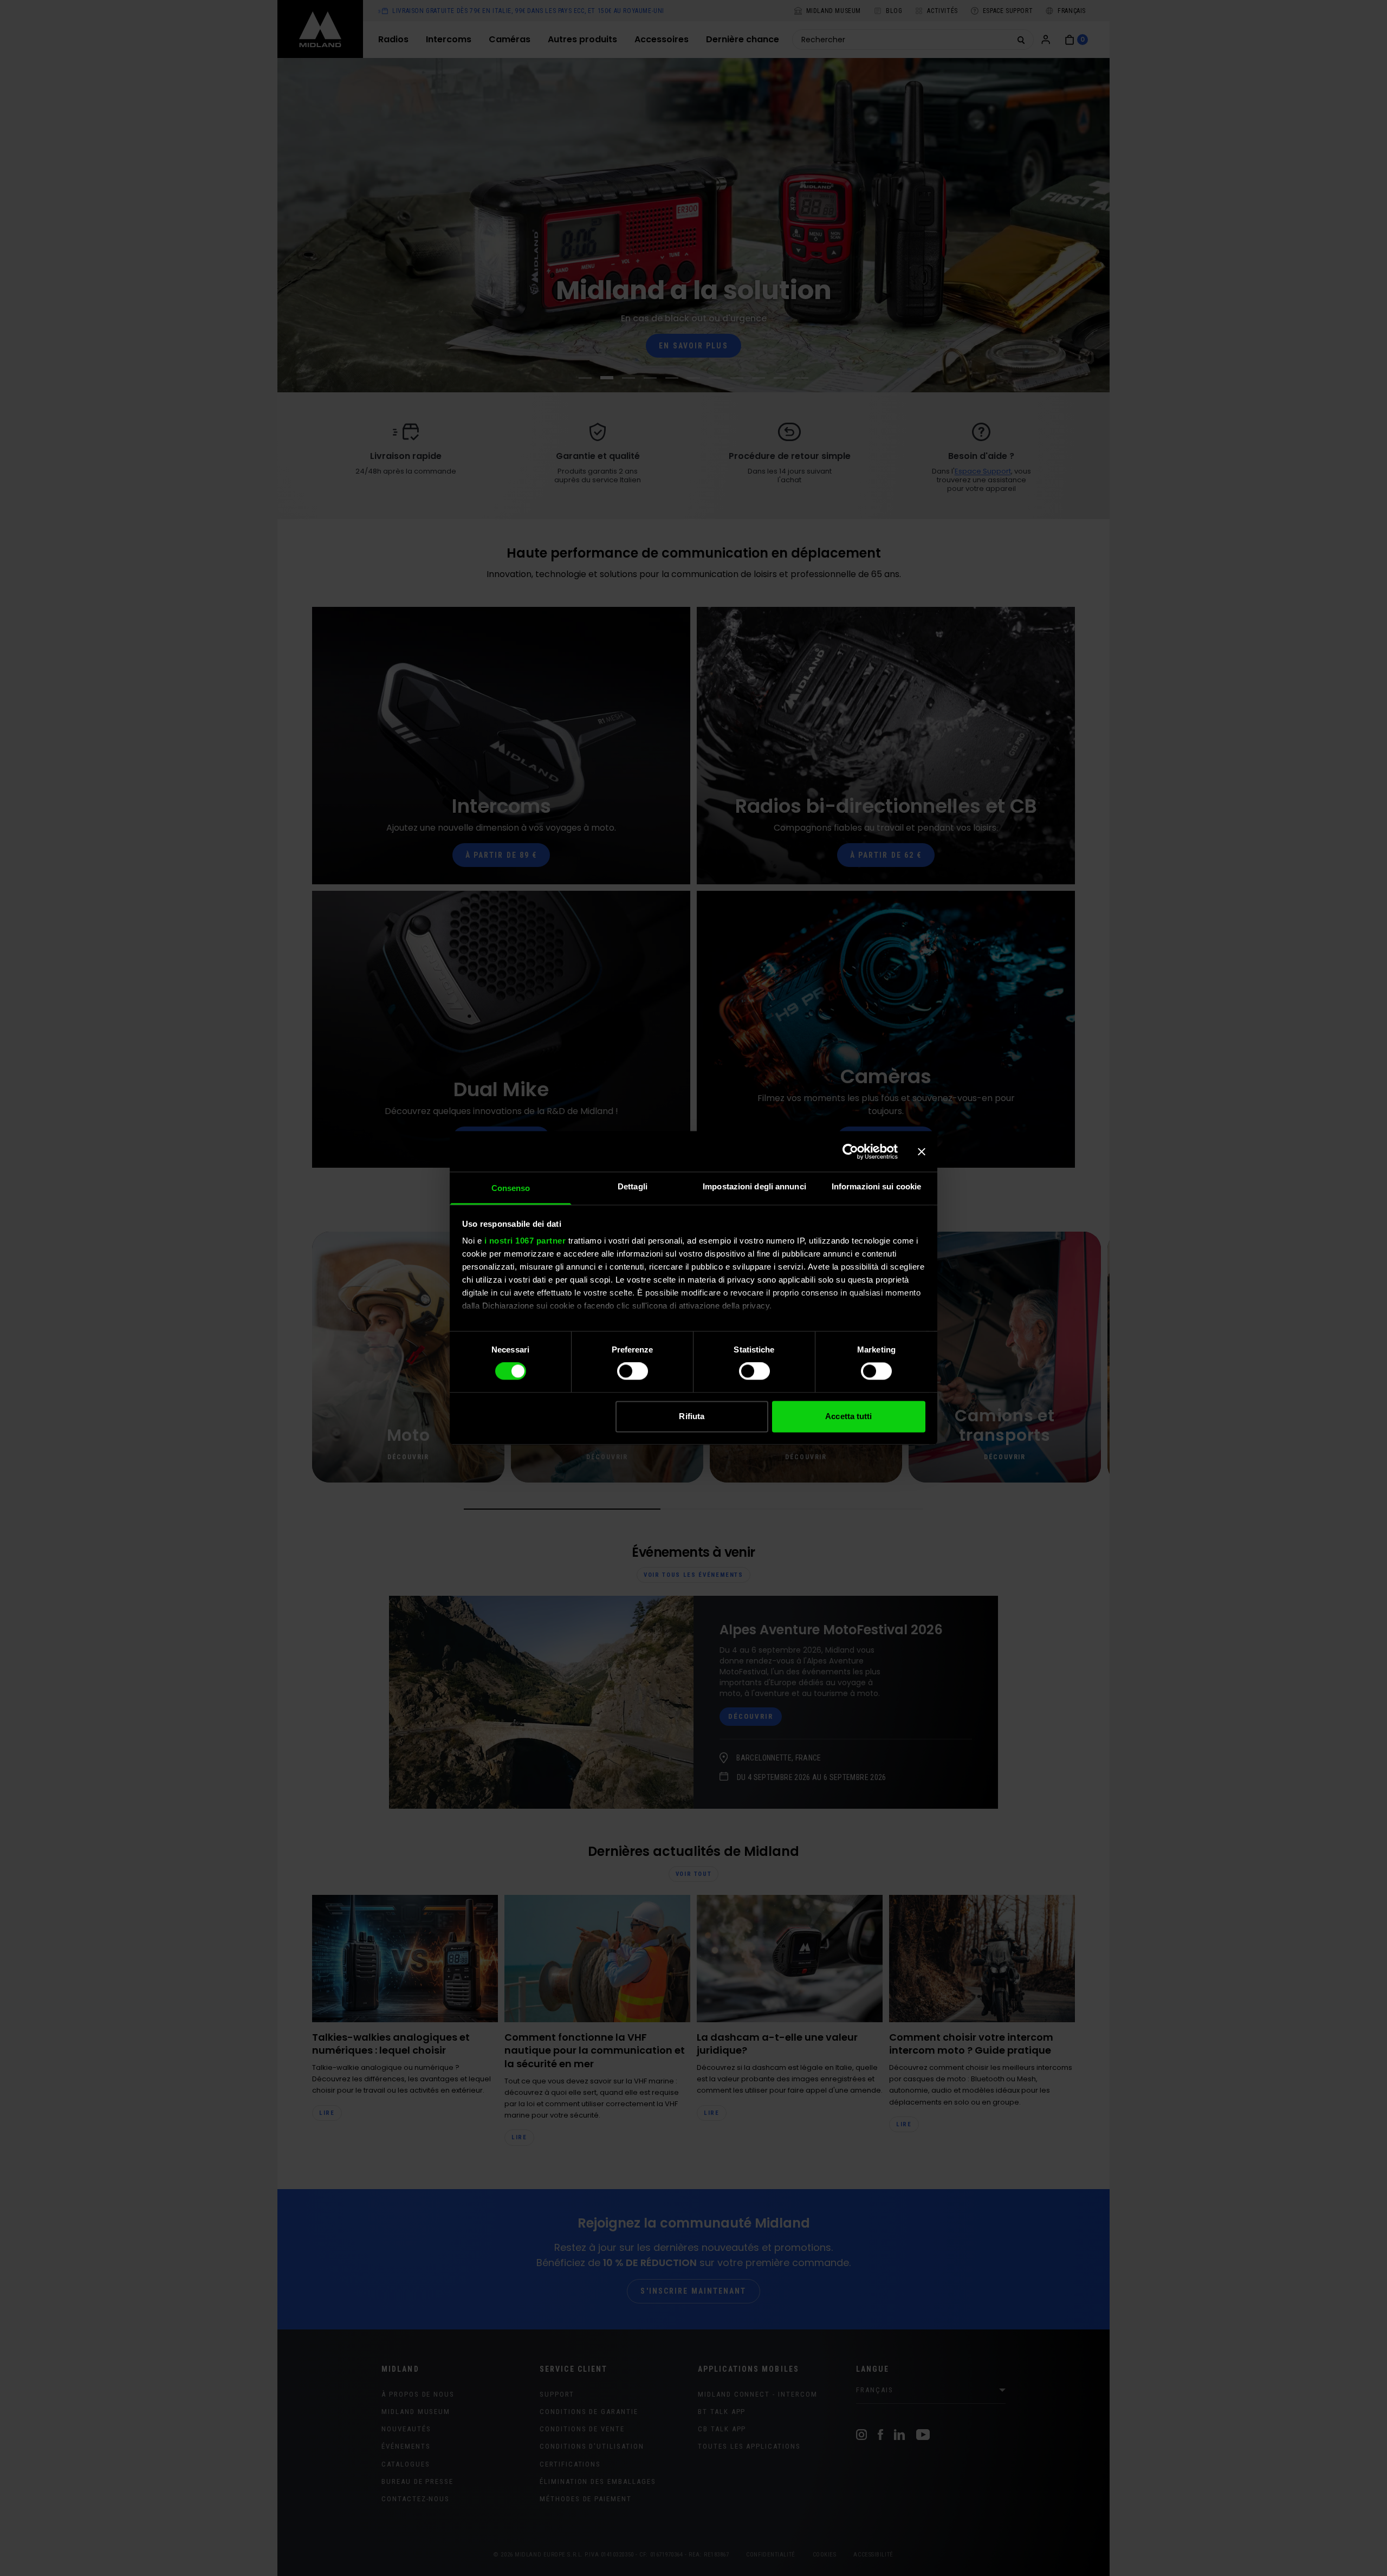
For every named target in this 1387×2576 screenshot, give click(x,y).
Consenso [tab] (511, 1188)
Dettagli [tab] (633, 1186)
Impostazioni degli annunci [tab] (754, 1186)
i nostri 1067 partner (525, 1241)
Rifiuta (692, 1416)
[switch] (633, 1371)
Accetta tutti (848, 1416)
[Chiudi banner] (922, 1151)
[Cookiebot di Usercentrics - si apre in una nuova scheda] (850, 1151)
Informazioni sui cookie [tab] (876, 1186)
